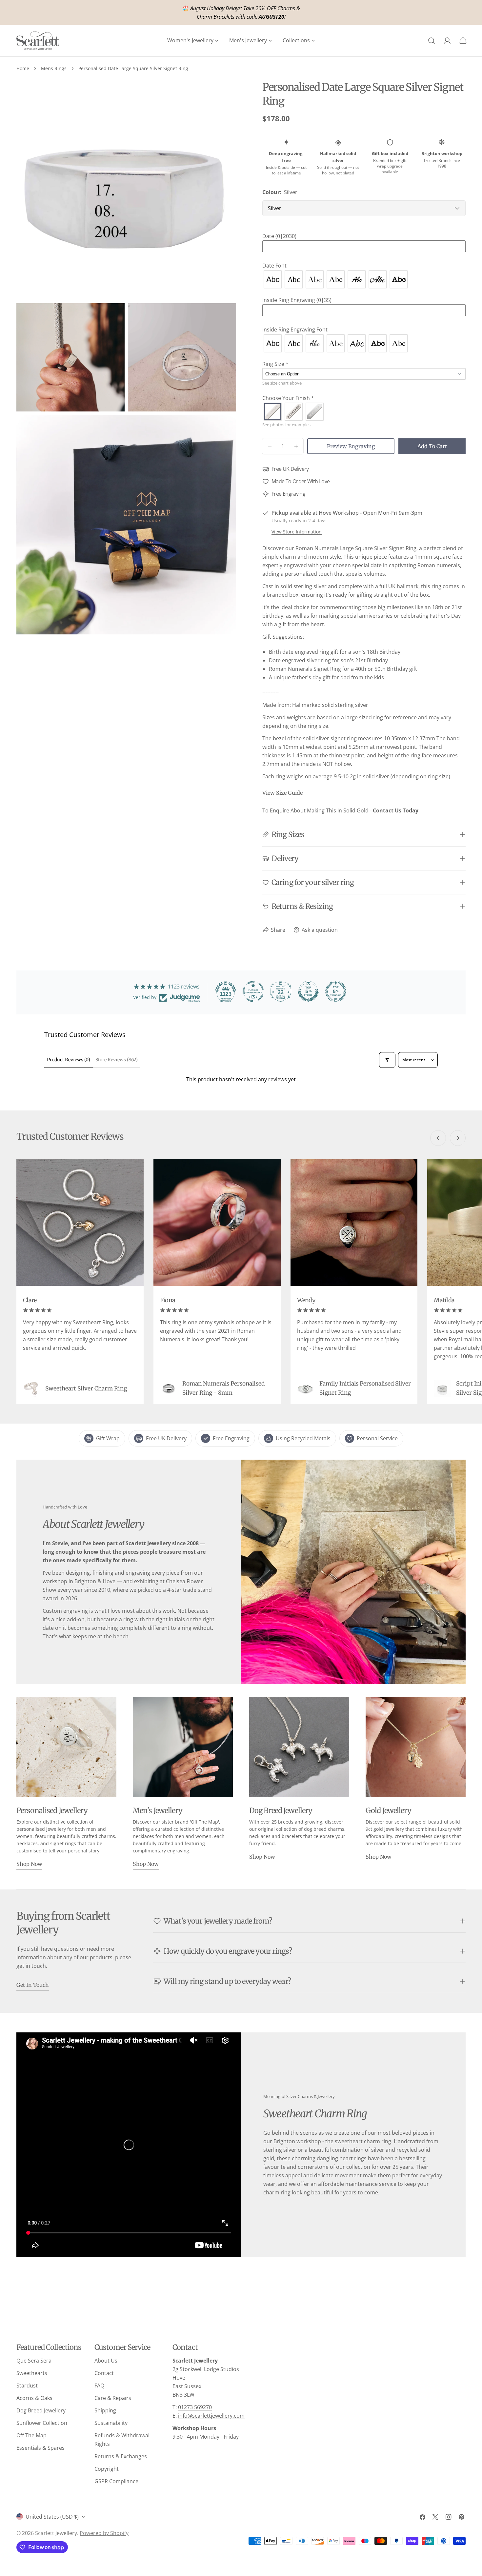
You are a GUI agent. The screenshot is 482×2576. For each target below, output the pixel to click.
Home (23, 68)
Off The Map (31, 2435)
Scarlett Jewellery (56, 2533)
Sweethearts (32, 2373)
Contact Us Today (396, 810)
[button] (364, 236)
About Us (106, 2361)
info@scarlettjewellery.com (211, 2416)
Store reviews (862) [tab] (117, 1060)
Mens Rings (54, 68)
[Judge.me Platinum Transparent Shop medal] (253, 991)
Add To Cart (432, 446)
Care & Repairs (113, 2398)
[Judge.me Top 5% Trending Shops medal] (336, 991)
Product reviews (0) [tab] (69, 1060)
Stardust (27, 2386)
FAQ (99, 2386)
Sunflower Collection (42, 2423)
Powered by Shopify (104, 2533)
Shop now (29, 1864)
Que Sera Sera (34, 2361)
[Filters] (387, 1060)
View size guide (282, 793)
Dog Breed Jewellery (41, 2410)
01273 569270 (195, 2407)
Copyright (107, 2469)
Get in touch (33, 1985)
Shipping (105, 2410)
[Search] (432, 41)
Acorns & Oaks (34, 2398)
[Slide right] (458, 1138)
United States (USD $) (52, 2517)
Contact (104, 2373)
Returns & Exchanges (121, 2456)
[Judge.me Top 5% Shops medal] (308, 991)
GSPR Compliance (116, 2481)
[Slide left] (438, 1138)
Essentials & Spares (40, 2448)
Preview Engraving (351, 446)
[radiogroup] (364, 279)
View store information (297, 532)
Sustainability (111, 2423)
